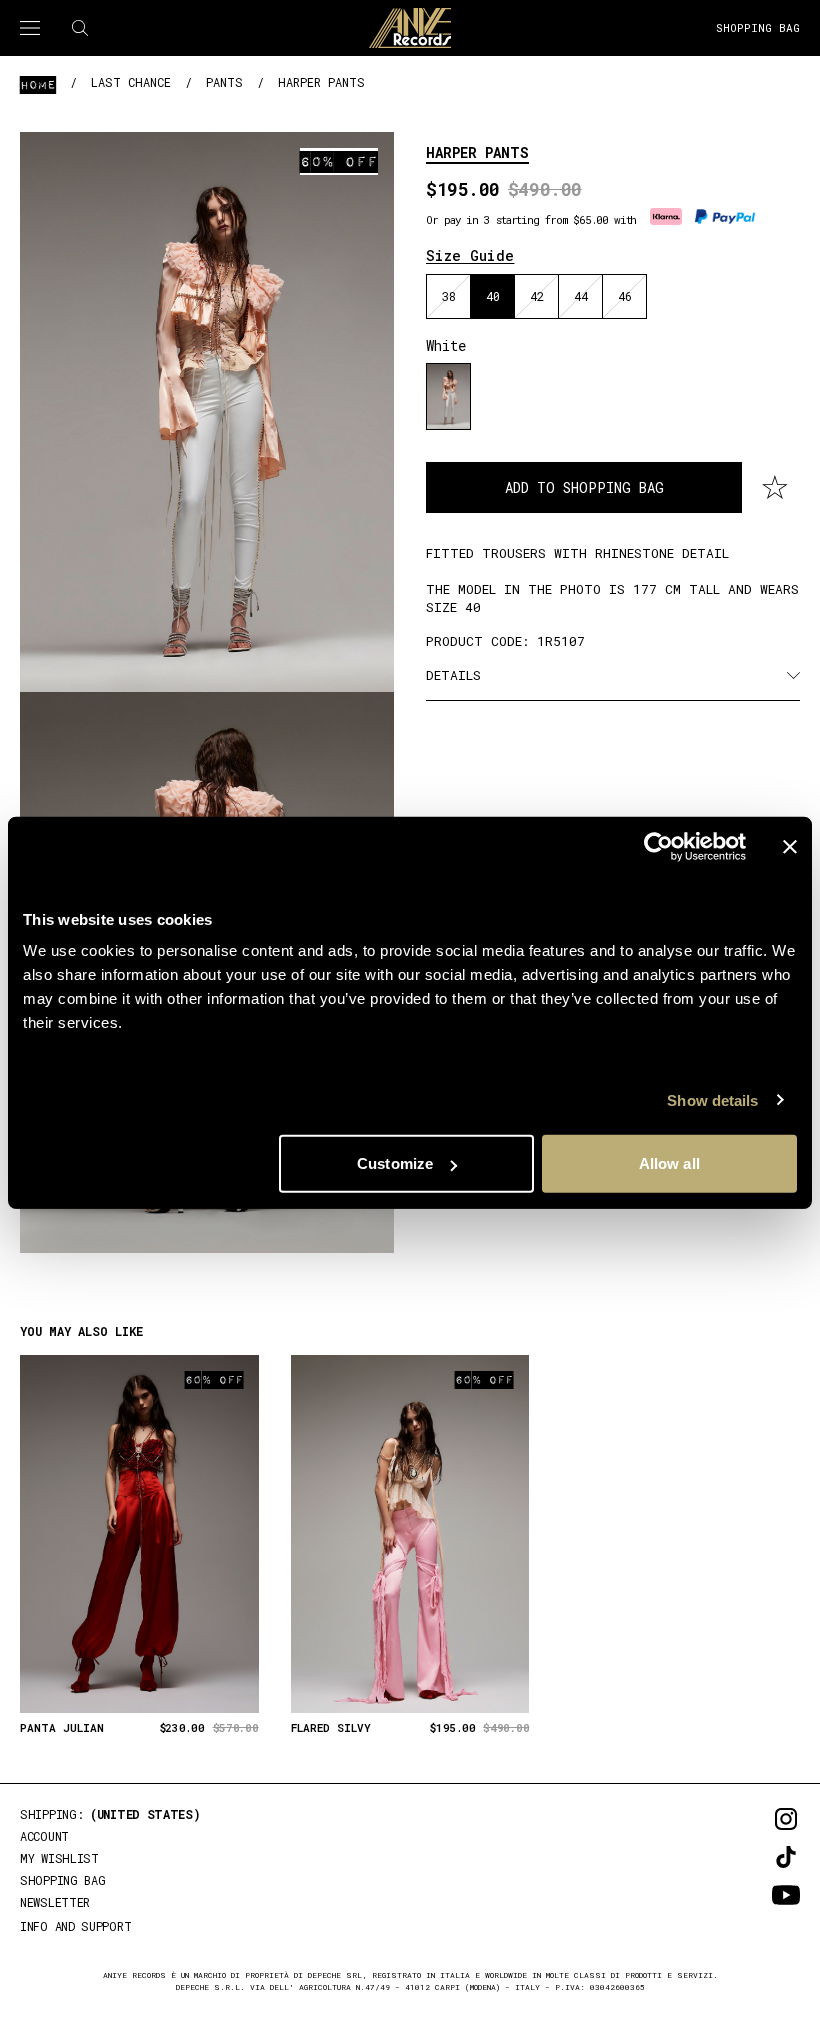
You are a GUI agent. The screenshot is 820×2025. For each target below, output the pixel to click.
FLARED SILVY (331, 1728)
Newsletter (55, 1902)
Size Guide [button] (470, 255)
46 (625, 296)
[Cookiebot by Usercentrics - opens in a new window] (658, 846)
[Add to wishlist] (775, 488)
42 (537, 296)
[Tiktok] (758, 1857)
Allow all (669, 1163)
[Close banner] (790, 846)
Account (44, 1836)
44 (581, 296)
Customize (395, 1163)
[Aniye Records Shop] (410, 28)
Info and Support (75, 1926)
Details (453, 675)
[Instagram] (758, 1819)
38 (449, 296)
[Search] (80, 28)
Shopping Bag (758, 27)
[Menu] (30, 28)
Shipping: (110, 1814)
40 (493, 296)
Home (38, 84)
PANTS (224, 82)
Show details (712, 1099)
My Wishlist (59, 1858)
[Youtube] (758, 1895)
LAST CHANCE (131, 82)
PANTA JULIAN (62, 1728)
